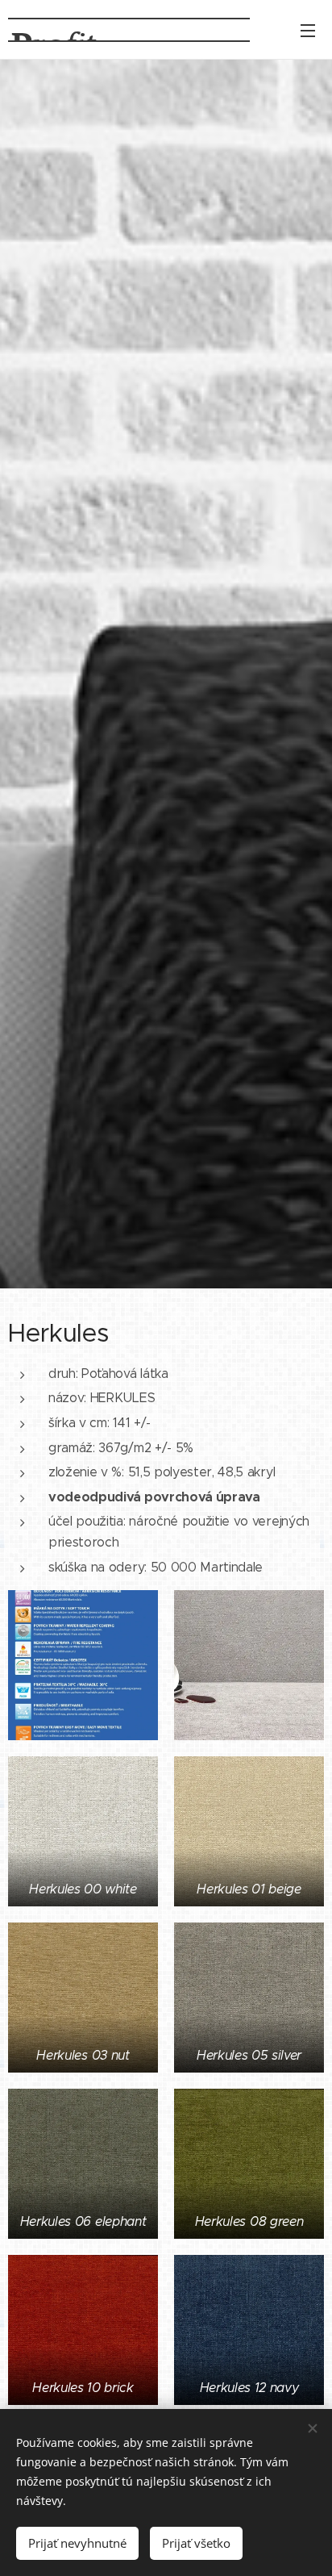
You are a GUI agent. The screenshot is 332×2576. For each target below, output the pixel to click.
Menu (308, 30)
